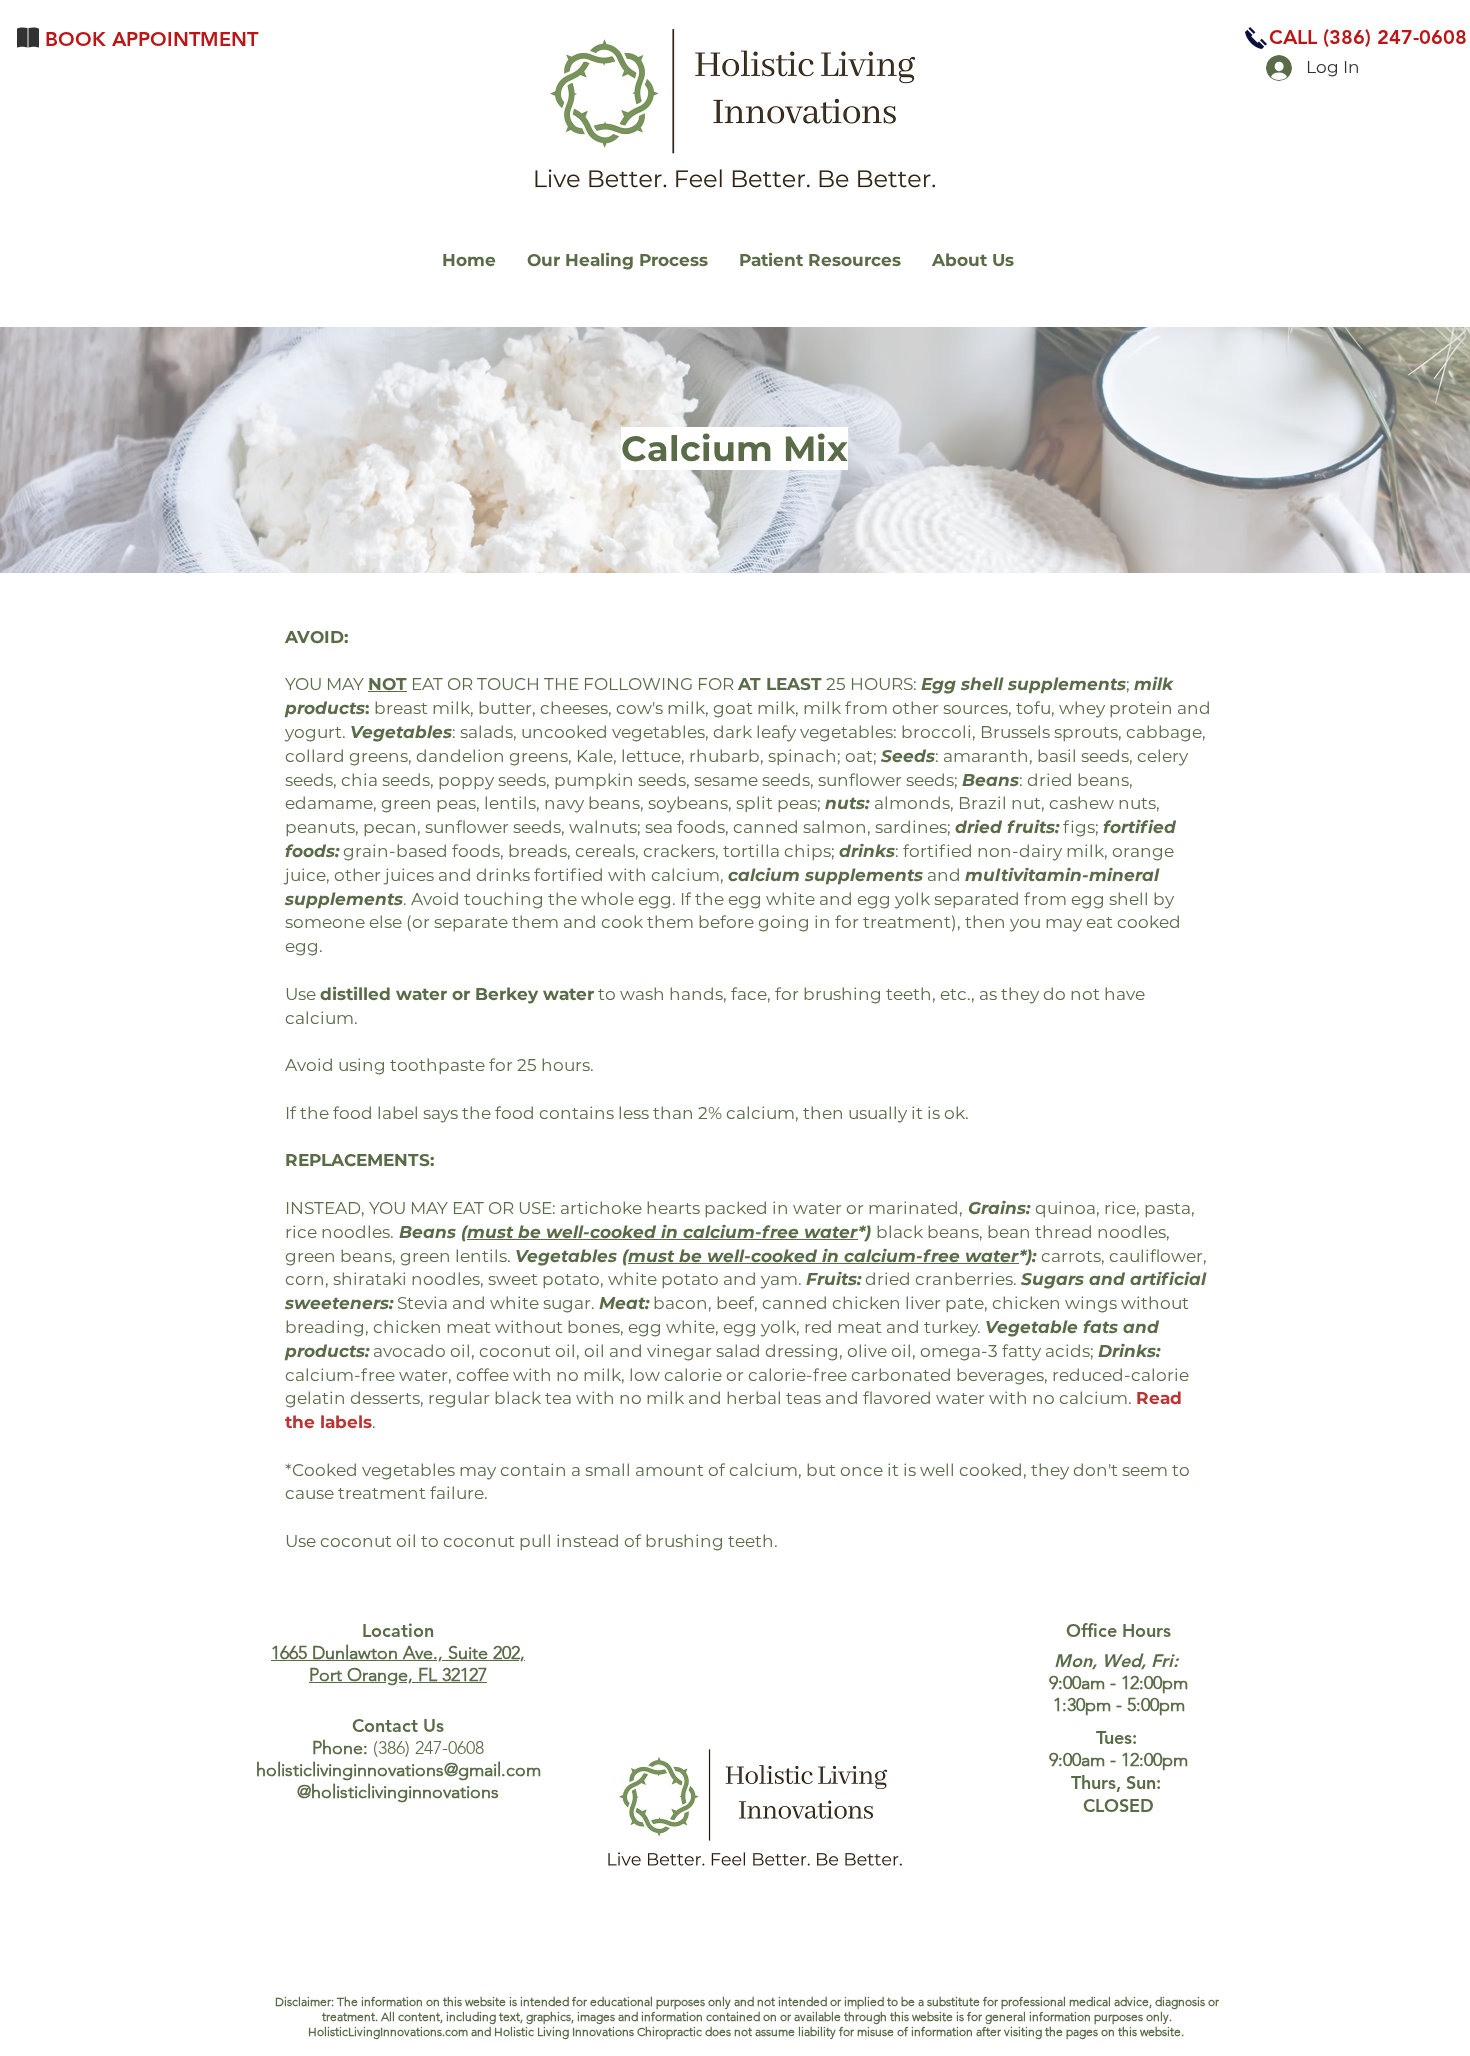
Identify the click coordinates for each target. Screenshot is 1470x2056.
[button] (1367, 37)
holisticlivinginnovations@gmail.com (398, 1770)
